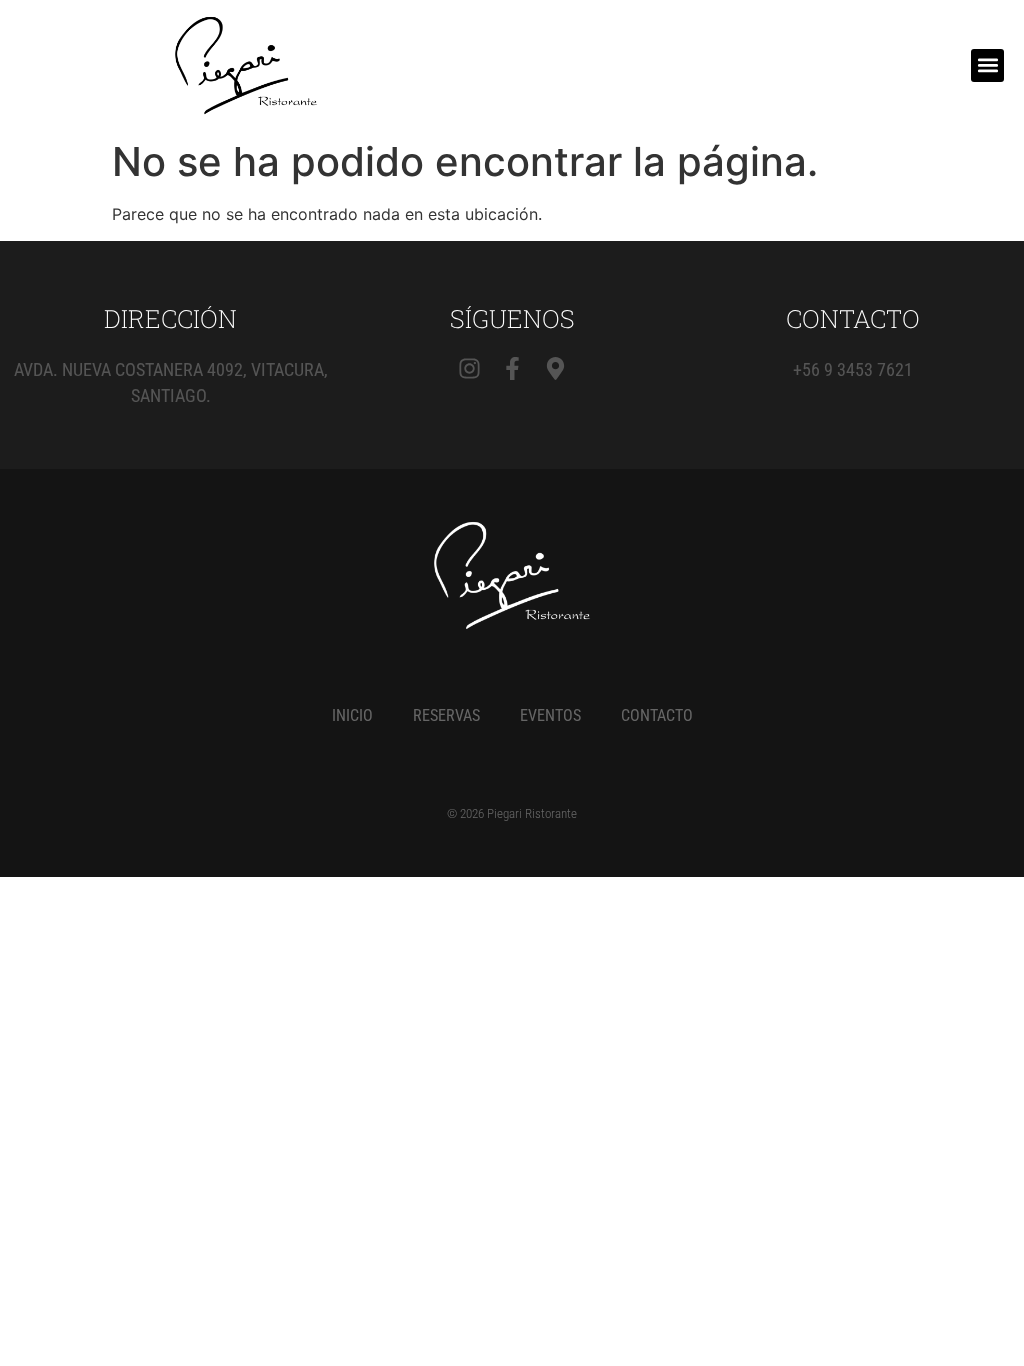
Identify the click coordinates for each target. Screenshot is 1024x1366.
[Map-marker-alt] (555, 368)
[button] (987, 65)
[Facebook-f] (512, 368)
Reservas (446, 715)
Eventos (550, 715)
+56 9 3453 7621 (853, 369)
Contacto (657, 715)
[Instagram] (469, 368)
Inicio (352, 715)
